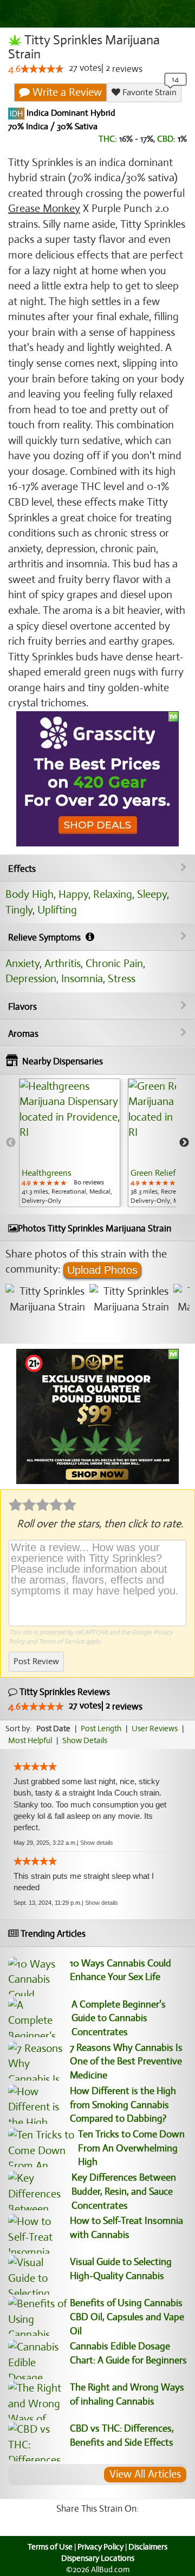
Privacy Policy (100, 2547)
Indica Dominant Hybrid (70, 114)
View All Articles (145, 2474)
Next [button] (184, 1143)
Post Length (101, 1729)
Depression (31, 979)
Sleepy (152, 894)
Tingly (19, 910)
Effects (22, 869)
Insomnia (82, 979)
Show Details (85, 1740)
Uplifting (57, 910)
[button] (97, 1843)
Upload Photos (102, 1270)
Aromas (23, 1034)
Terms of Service (61, 1641)
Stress (122, 979)
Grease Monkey (44, 208)
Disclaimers (148, 2547)
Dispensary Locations (98, 2558)
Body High (30, 894)
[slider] (42, 69)
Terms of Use (50, 2547)
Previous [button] (11, 1143)
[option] (70, 1143)
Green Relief (153, 1173)
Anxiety (22, 963)
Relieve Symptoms (45, 938)
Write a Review (66, 92)
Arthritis (63, 963)
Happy (73, 894)
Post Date (53, 1729)
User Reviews (155, 1729)
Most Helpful (30, 1740)
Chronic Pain (114, 963)
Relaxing (113, 894)
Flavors (22, 1007)
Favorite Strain (148, 92)
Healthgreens (47, 1173)
